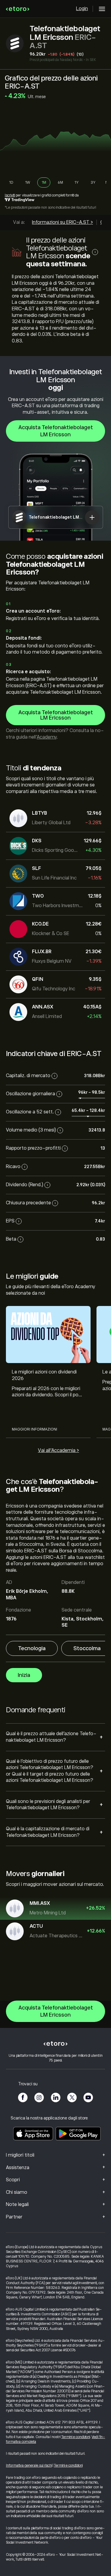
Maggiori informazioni (34, 1429)
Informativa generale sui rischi (29, 2465)
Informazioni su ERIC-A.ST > (62, 222)
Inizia (24, 1675)
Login (82, 9)
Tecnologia (32, 1648)
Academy (47, 737)
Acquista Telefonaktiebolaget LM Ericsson (56, 431)
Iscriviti (10, 195)
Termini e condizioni (76, 2437)
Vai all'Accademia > (58, 1450)
